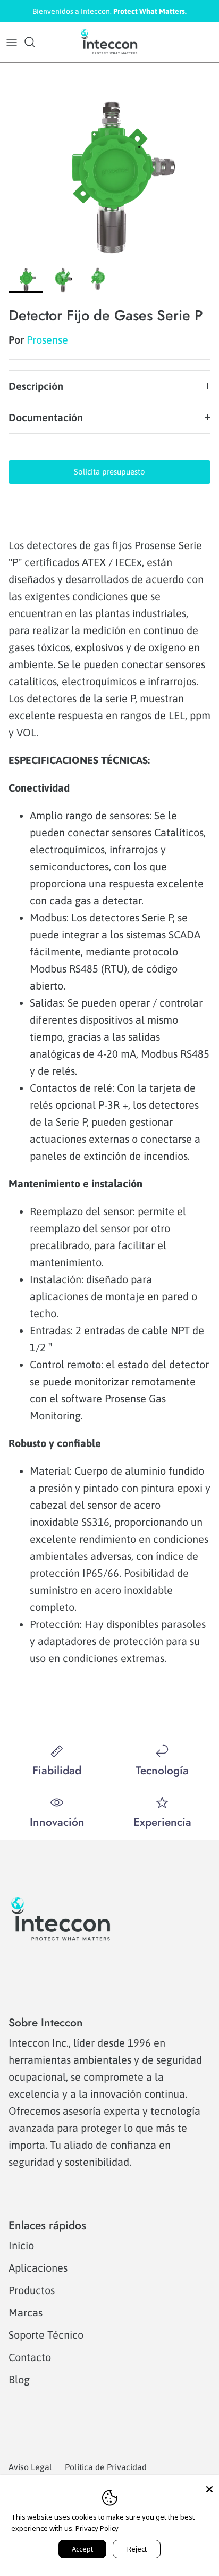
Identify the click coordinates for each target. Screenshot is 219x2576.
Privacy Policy (97, 2528)
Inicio (21, 2245)
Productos (32, 2290)
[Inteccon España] (109, 42)
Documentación (46, 417)
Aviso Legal (30, 2467)
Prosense (47, 340)
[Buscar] (35, 42)
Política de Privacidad (106, 2467)
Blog (19, 2379)
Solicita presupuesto (109, 472)
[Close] (209, 2485)
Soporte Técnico (46, 2335)
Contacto (30, 2357)
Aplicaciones (38, 2268)
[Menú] (12, 42)
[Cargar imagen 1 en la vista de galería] (109, 178)
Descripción (36, 386)
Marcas (26, 2312)
